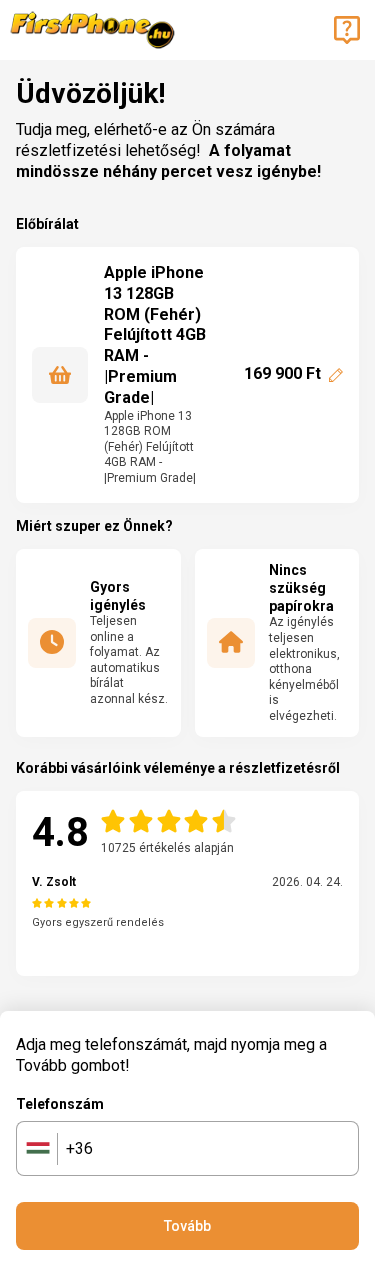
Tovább (187, 1226)
